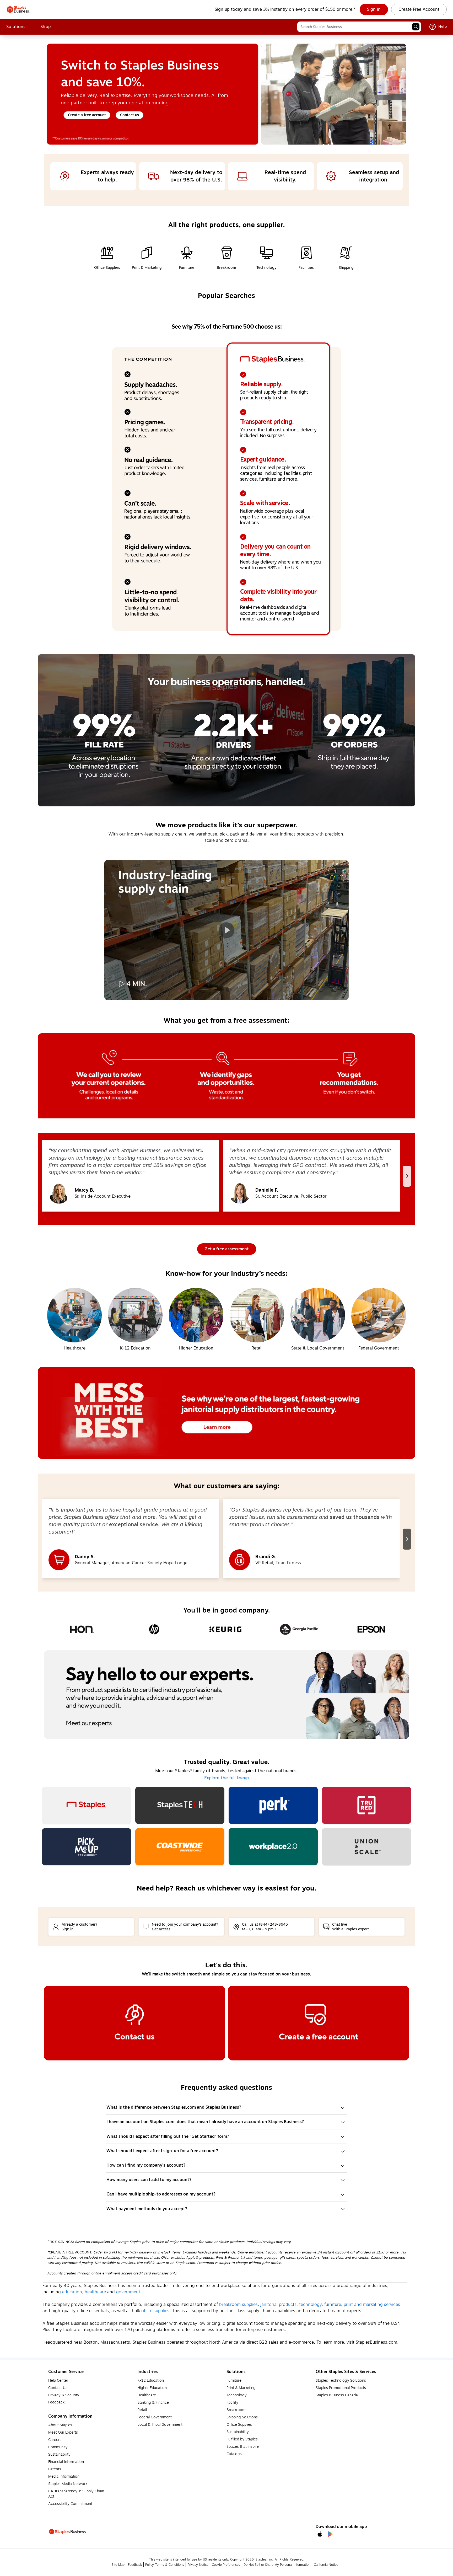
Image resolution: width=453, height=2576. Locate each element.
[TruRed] (366, 1805)
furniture (333, 2305)
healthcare (95, 2292)
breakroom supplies (238, 2305)
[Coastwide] (180, 1847)
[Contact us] (134, 2023)
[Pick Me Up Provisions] (87, 1847)
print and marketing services (372, 2305)
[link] (374, 9)
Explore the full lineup (226, 1778)
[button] (416, 27)
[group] (131, 1176)
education (72, 2292)
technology (310, 2305)
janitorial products (278, 2305)
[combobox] (359, 27)
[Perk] (273, 1805)
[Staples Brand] (87, 1805)
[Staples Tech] (180, 1805)
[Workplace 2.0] (273, 1847)
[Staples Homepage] (18, 9)
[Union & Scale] (366, 1847)
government (128, 2292)
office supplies (155, 2311)
